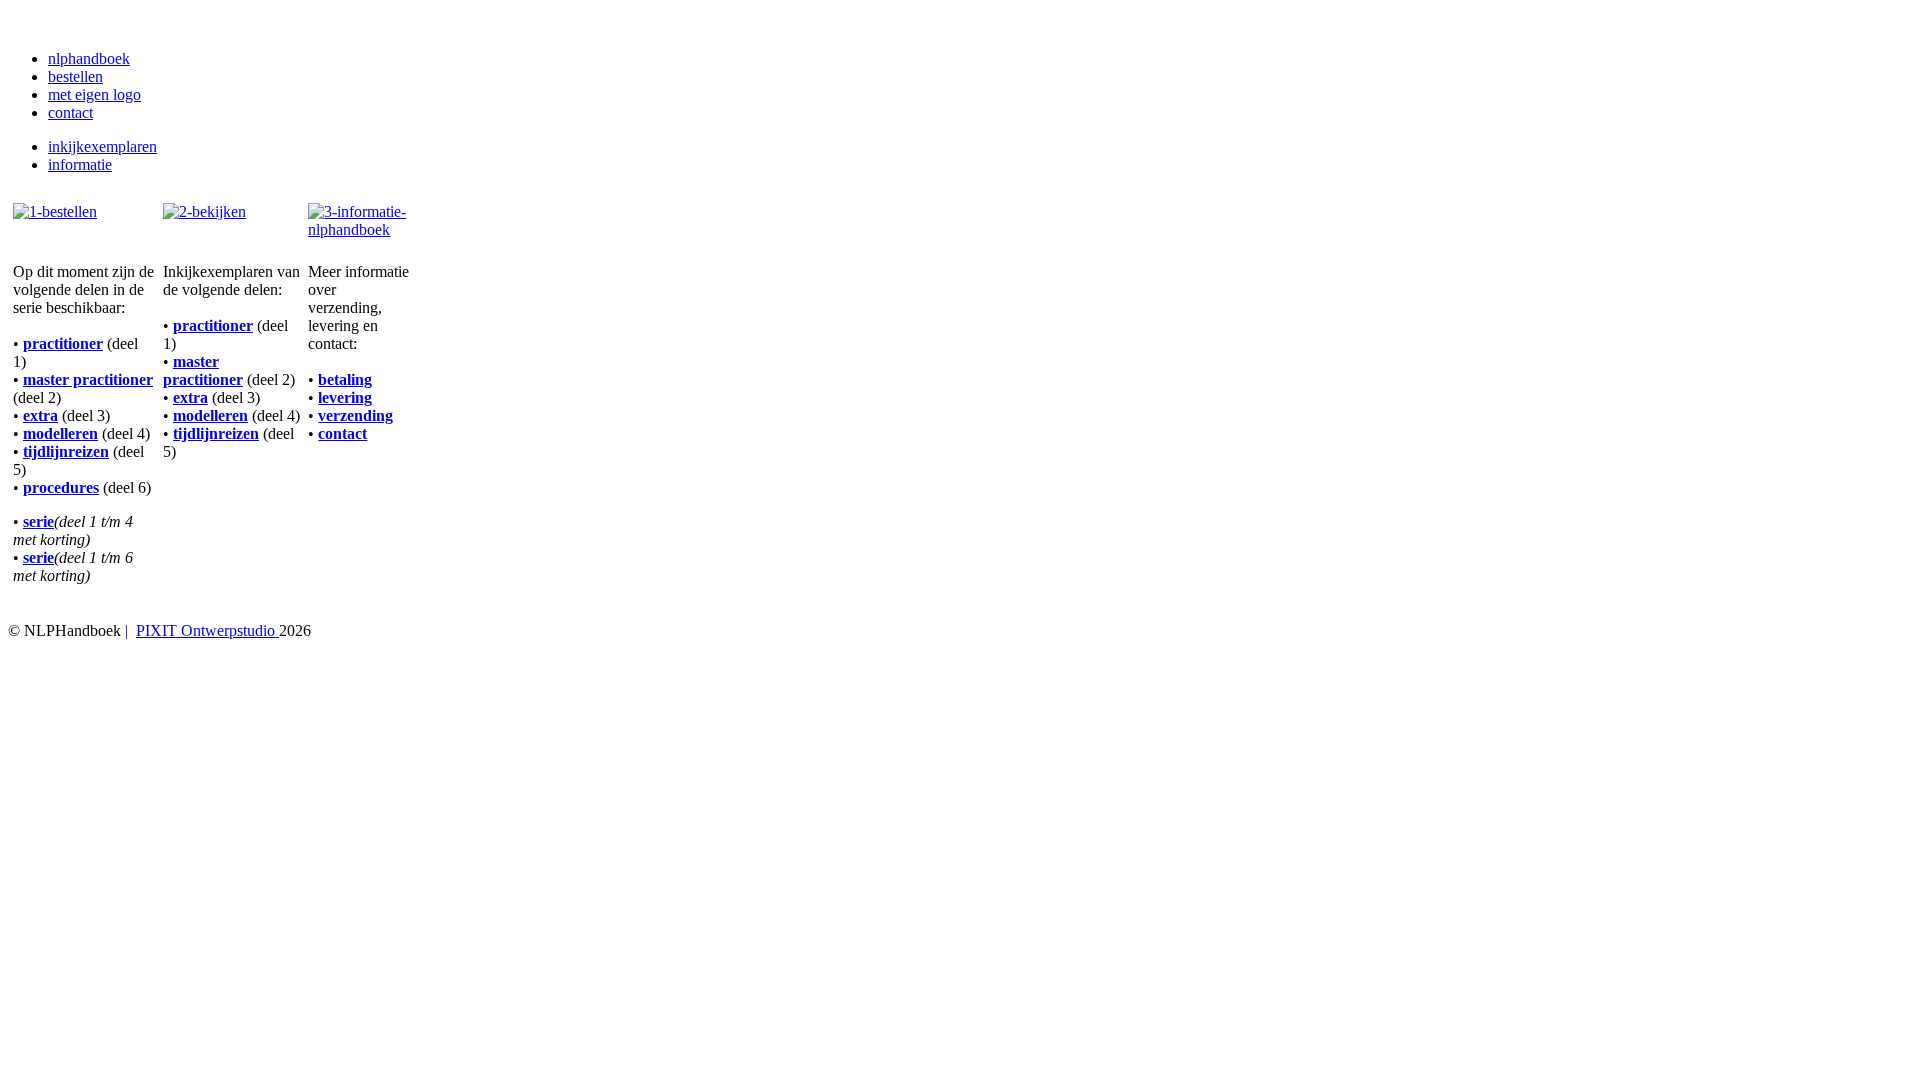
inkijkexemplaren (102, 146)
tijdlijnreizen (66, 451)
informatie (80, 164)
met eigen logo (94, 94)
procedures (61, 487)
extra (40, 415)
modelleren (60, 433)
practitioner (63, 343)
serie (38, 521)
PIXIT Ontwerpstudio (207, 630)
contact (70, 112)
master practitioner (88, 379)
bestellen (75, 76)
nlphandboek (89, 58)
